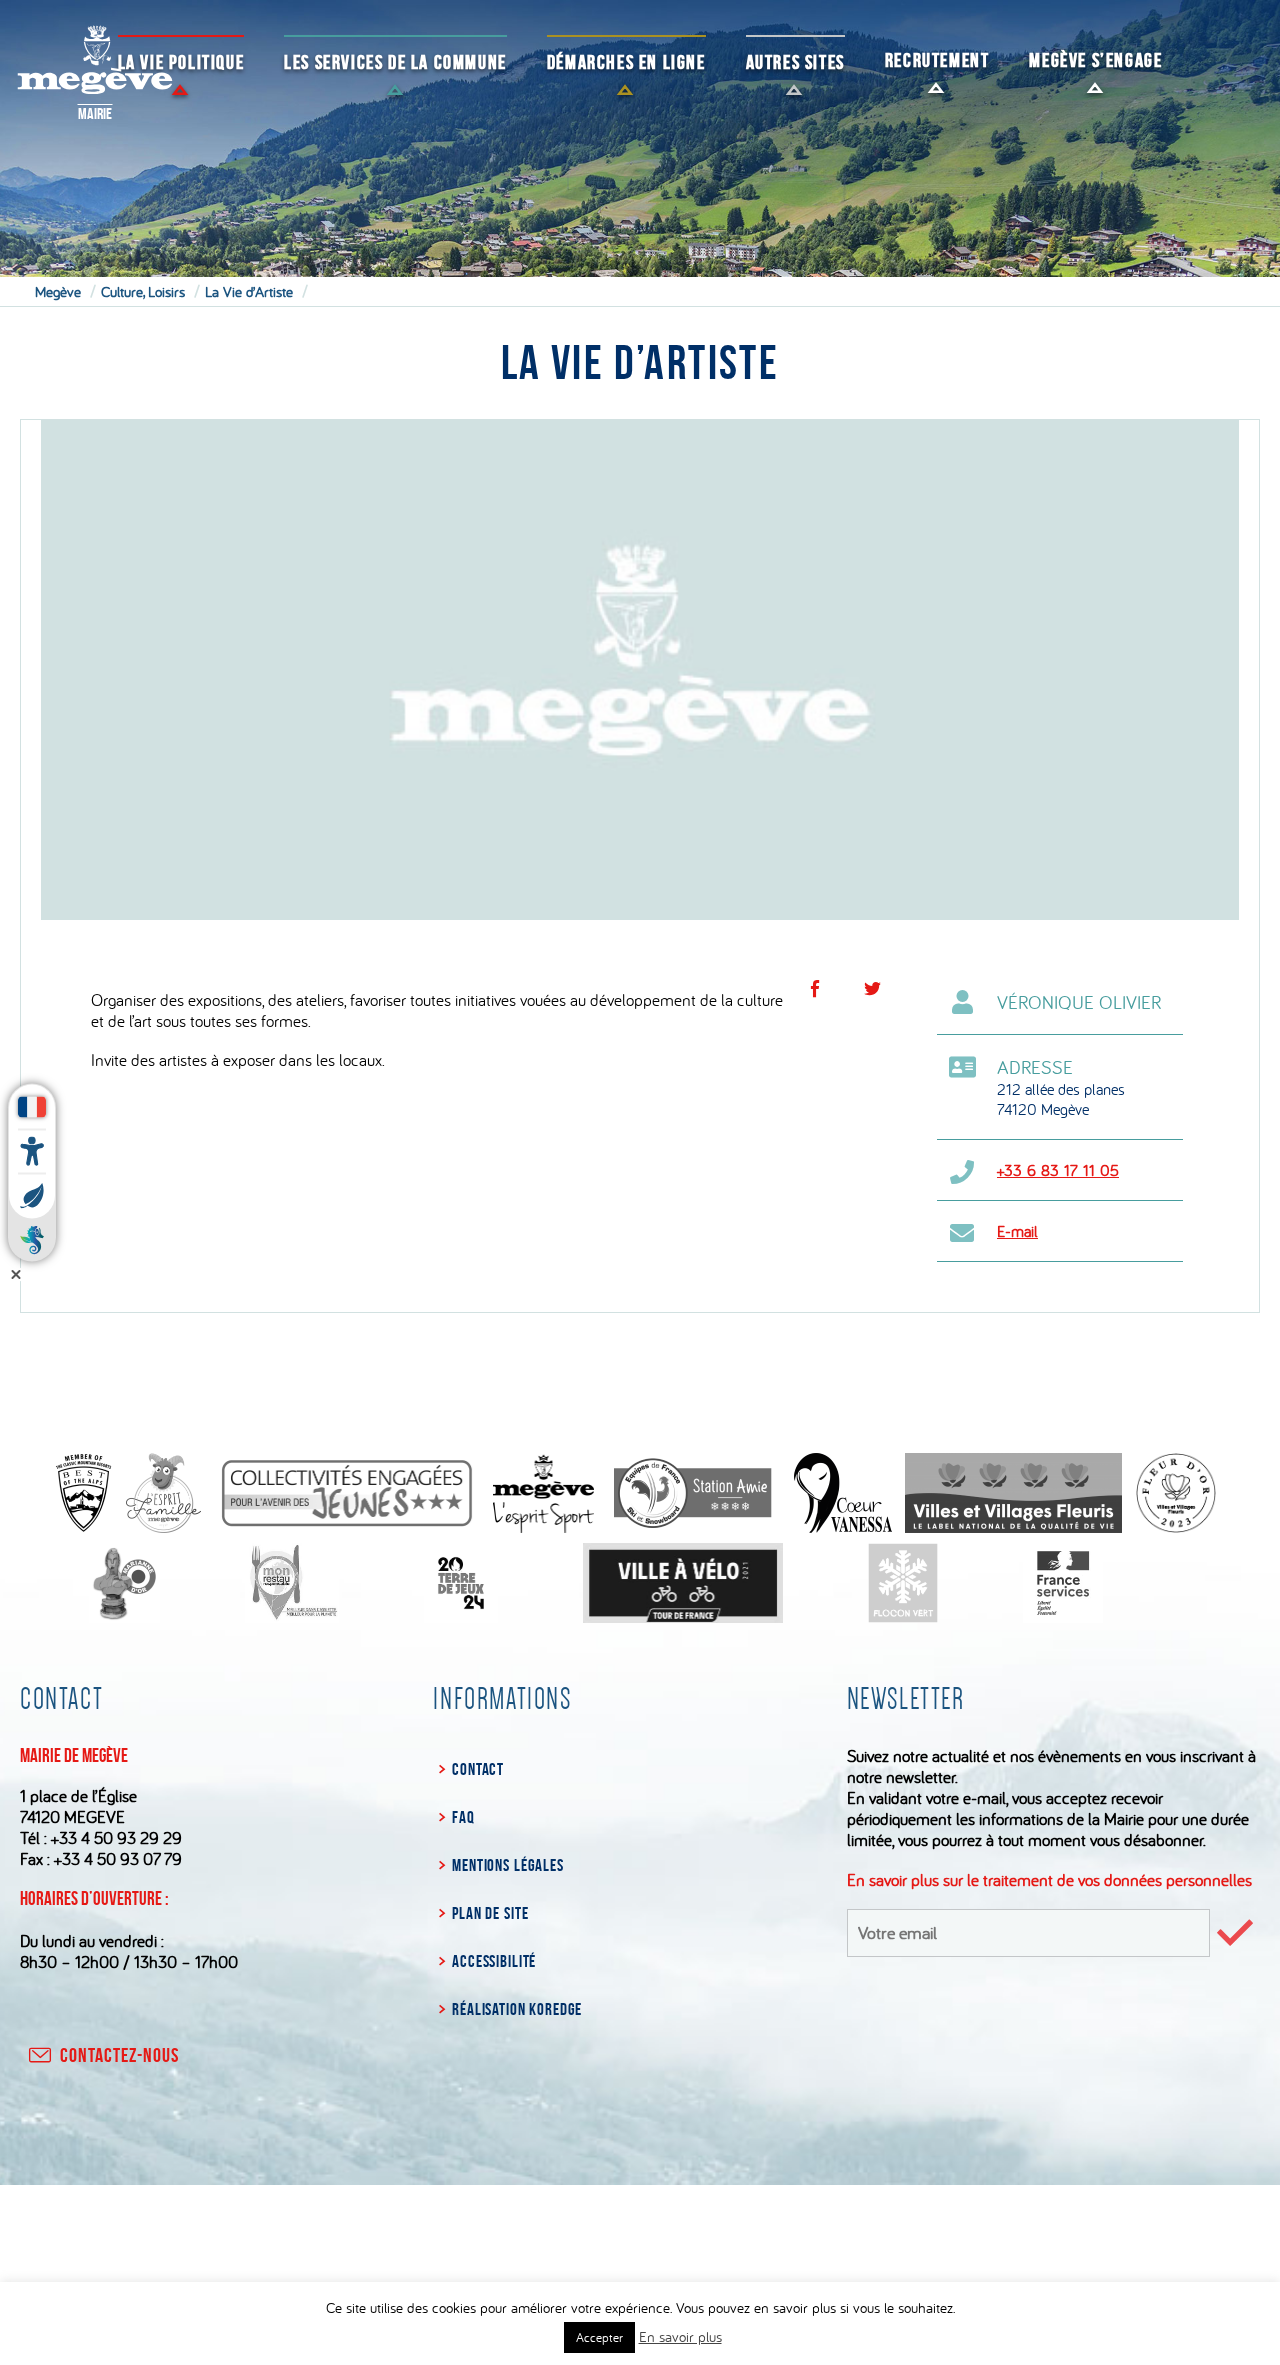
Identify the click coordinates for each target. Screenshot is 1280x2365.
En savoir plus (680, 2336)
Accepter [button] (599, 2337)
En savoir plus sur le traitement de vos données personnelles (1049, 1879)
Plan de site (490, 1913)
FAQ (463, 1817)
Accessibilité (494, 1961)
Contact (478, 1769)
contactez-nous (119, 2055)
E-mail (1017, 1231)
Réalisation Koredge (517, 2009)
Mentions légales (507, 1865)
